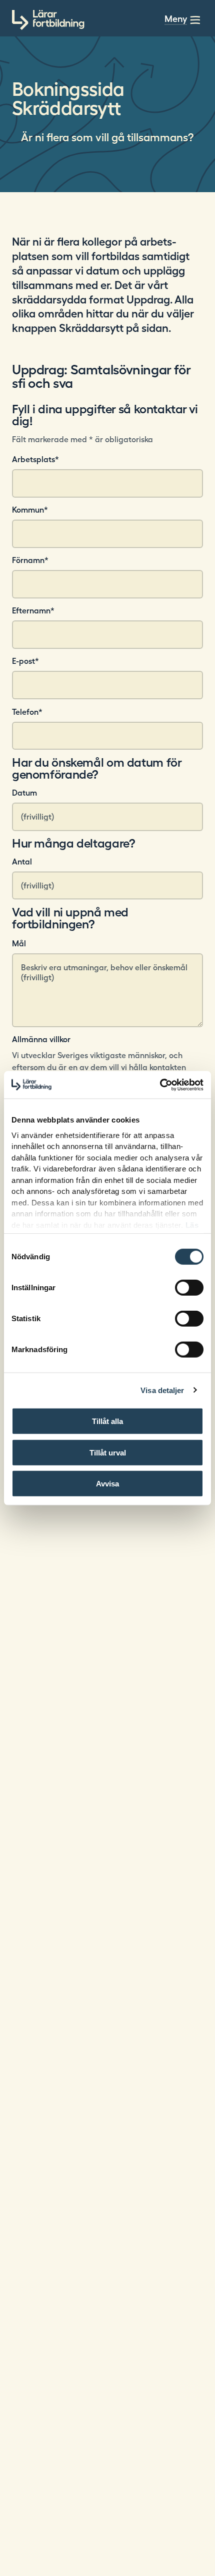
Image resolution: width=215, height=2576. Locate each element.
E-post (25, 661)
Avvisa (107, 1484)
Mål (19, 943)
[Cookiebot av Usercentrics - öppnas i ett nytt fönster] (160, 1085)
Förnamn (30, 560)
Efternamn (33, 610)
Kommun (30, 510)
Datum (24, 793)
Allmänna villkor (41, 1039)
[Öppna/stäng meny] (195, 20)
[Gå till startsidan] (48, 20)
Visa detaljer (162, 1390)
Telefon (27, 712)
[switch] (189, 1288)
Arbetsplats (35, 459)
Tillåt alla (107, 1421)
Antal (22, 861)
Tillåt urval (108, 1452)
